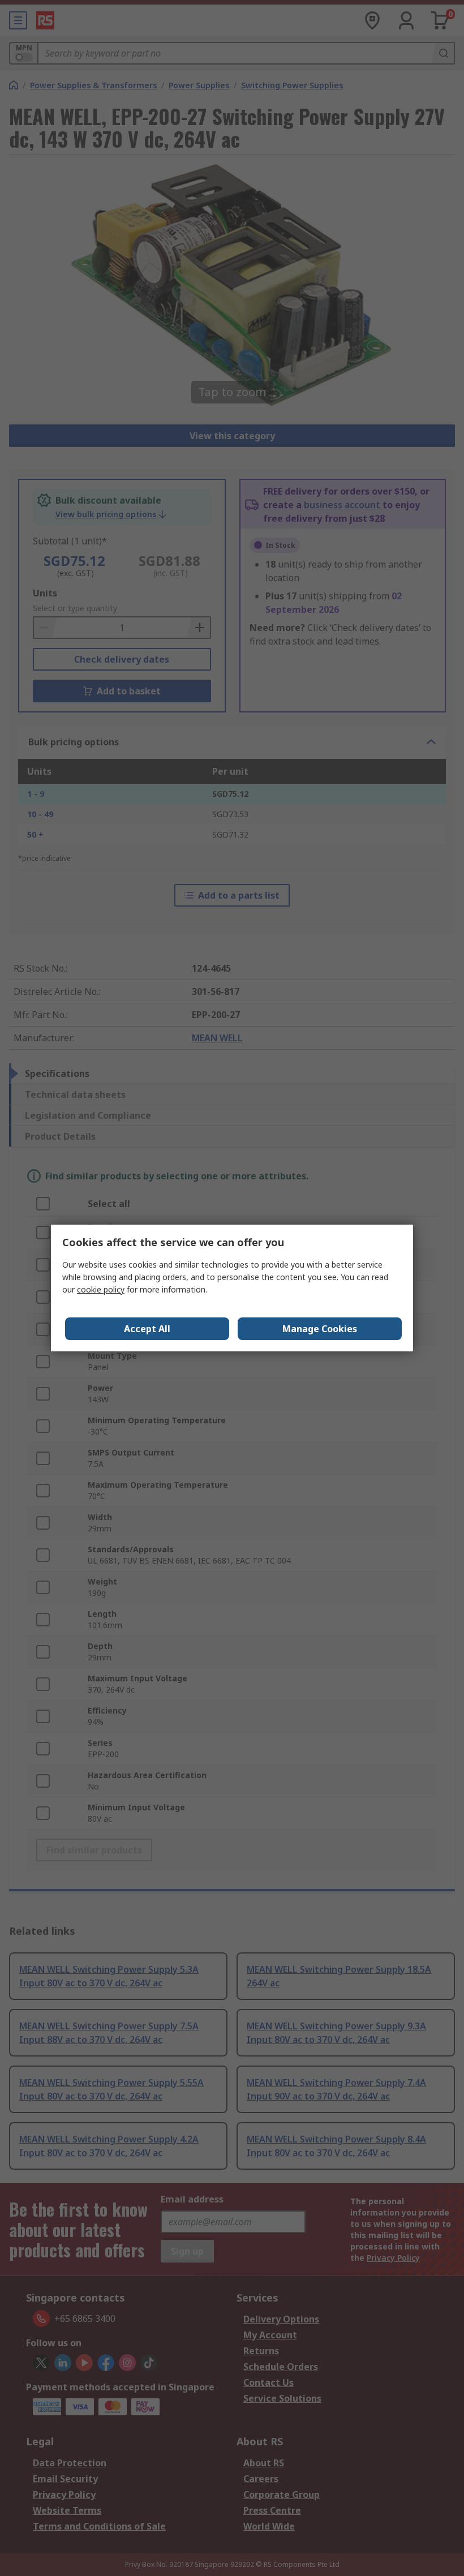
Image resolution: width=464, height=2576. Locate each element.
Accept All (147, 1329)
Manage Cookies (320, 1329)
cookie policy (101, 1289)
